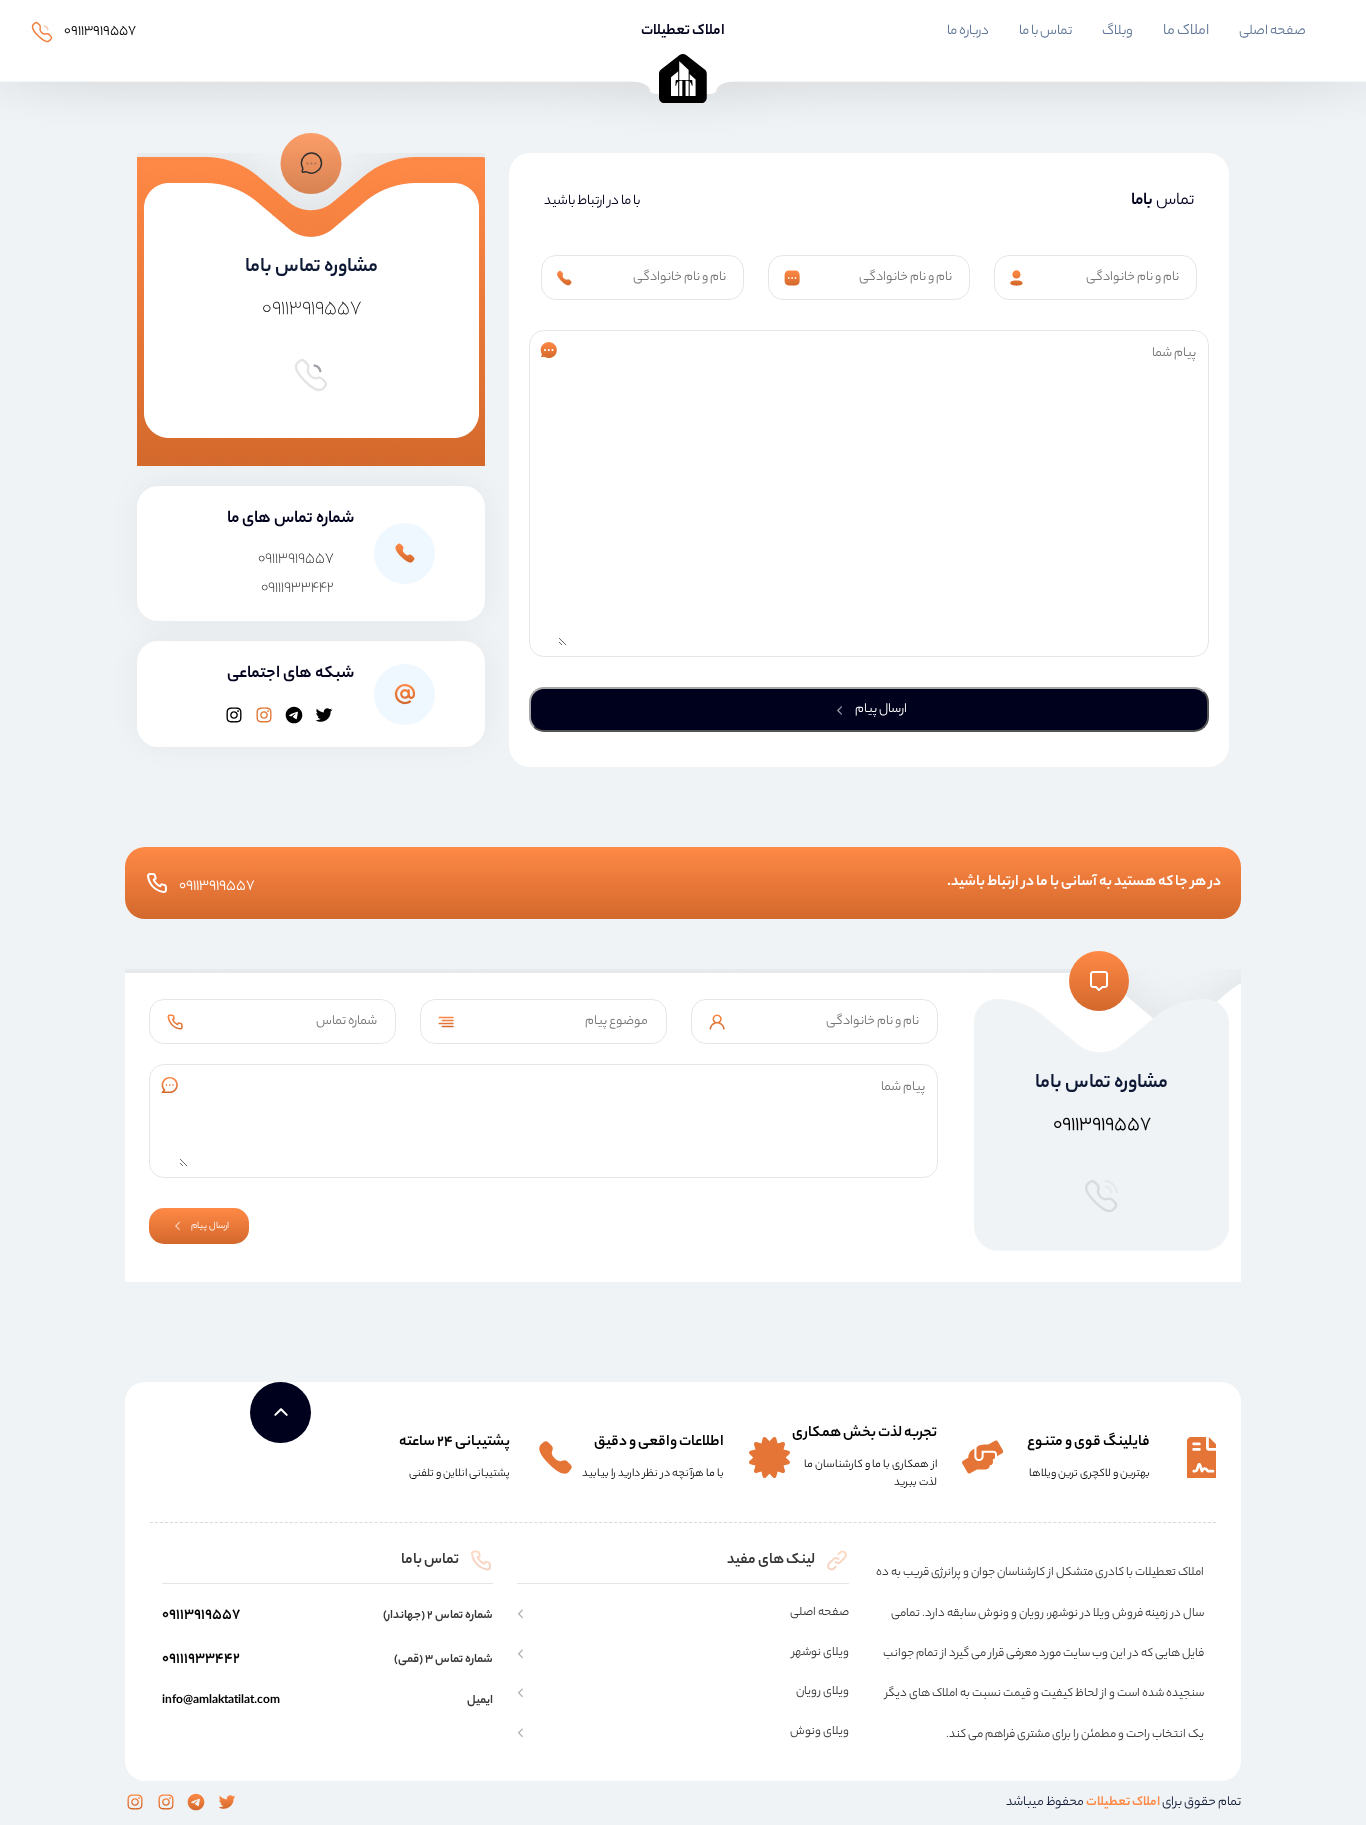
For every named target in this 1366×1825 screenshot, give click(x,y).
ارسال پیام (880, 709)
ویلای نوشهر (820, 1653)
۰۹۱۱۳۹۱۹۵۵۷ (100, 31)
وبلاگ (1117, 32)
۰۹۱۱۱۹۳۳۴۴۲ (297, 589)
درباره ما (968, 32)
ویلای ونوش (819, 1732)
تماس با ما (1045, 32)
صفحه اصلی (1272, 32)
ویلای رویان (822, 1692)
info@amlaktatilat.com (221, 1701)
